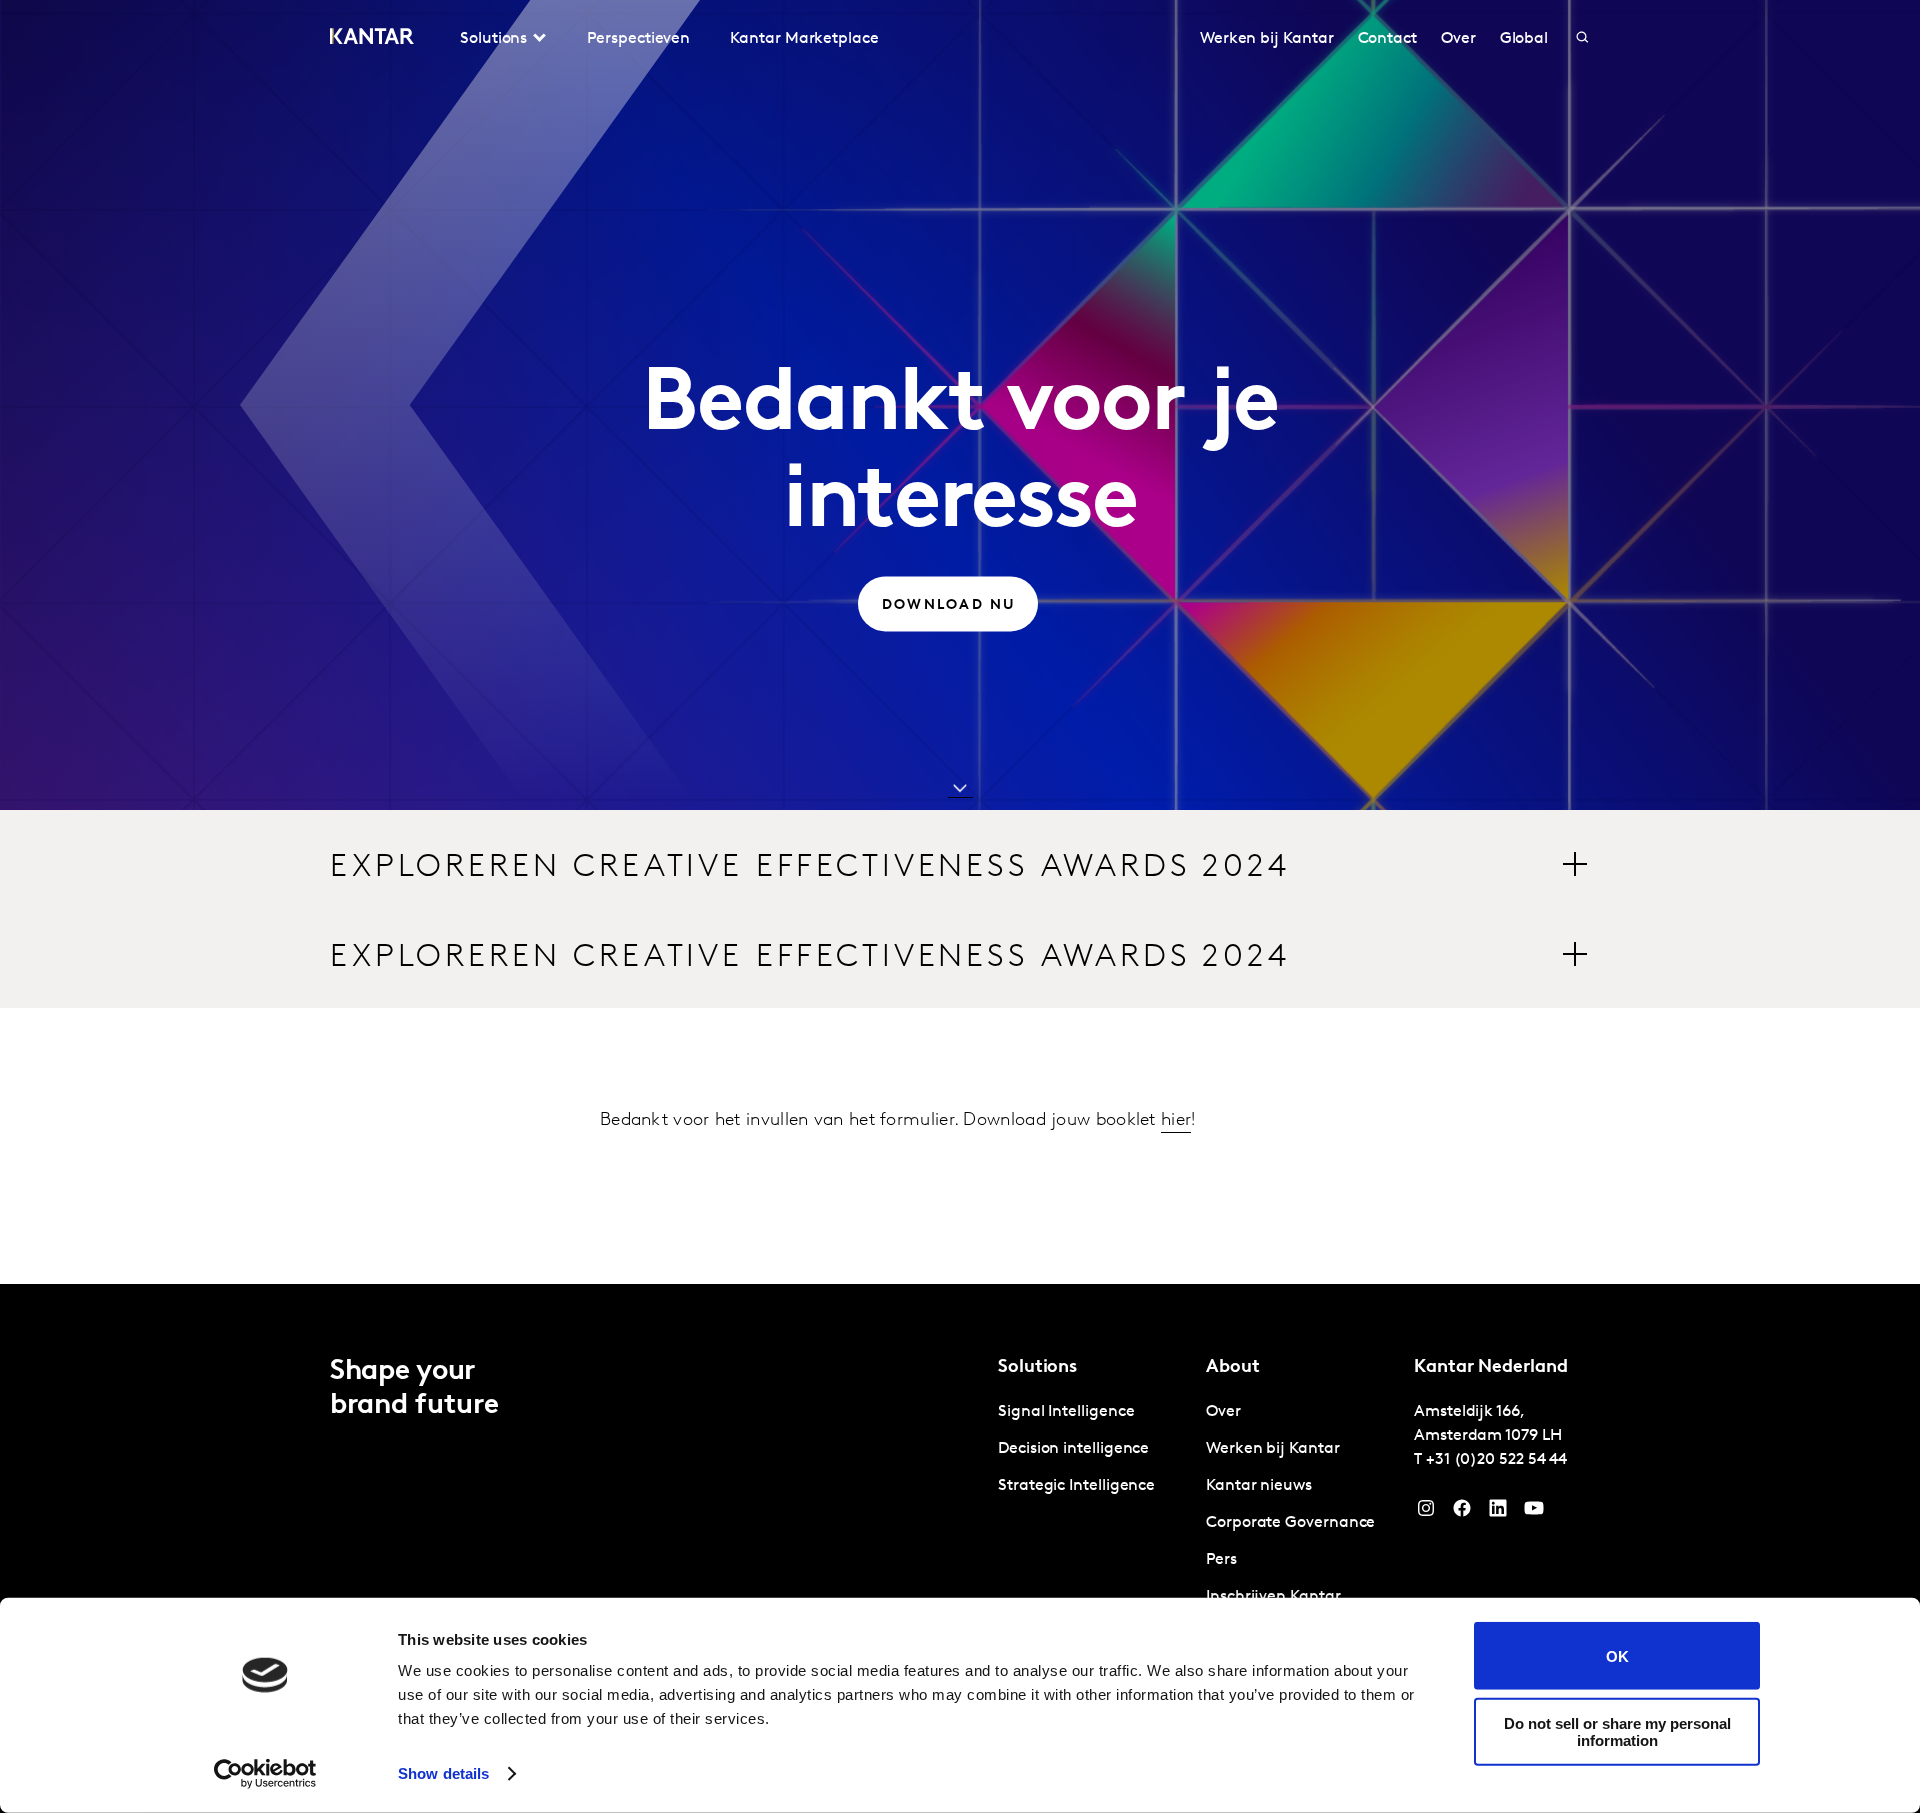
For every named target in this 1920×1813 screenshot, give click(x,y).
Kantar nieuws (1259, 1486)
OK (1617, 1655)
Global (1524, 39)
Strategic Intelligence (1076, 1486)
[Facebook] (1462, 1513)
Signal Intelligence (1066, 1412)
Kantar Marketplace (804, 39)
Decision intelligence (1073, 1449)
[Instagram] (1426, 1513)
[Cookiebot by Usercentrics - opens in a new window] (265, 1774)
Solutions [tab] (493, 39)
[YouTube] (1498, 1513)
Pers (1221, 1560)
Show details (443, 1773)
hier (1176, 1121)
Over (1458, 39)
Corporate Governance (1290, 1523)
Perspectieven (638, 39)
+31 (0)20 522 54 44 (1496, 1460)
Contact (1387, 39)
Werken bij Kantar (1267, 39)
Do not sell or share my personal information (1617, 1731)
